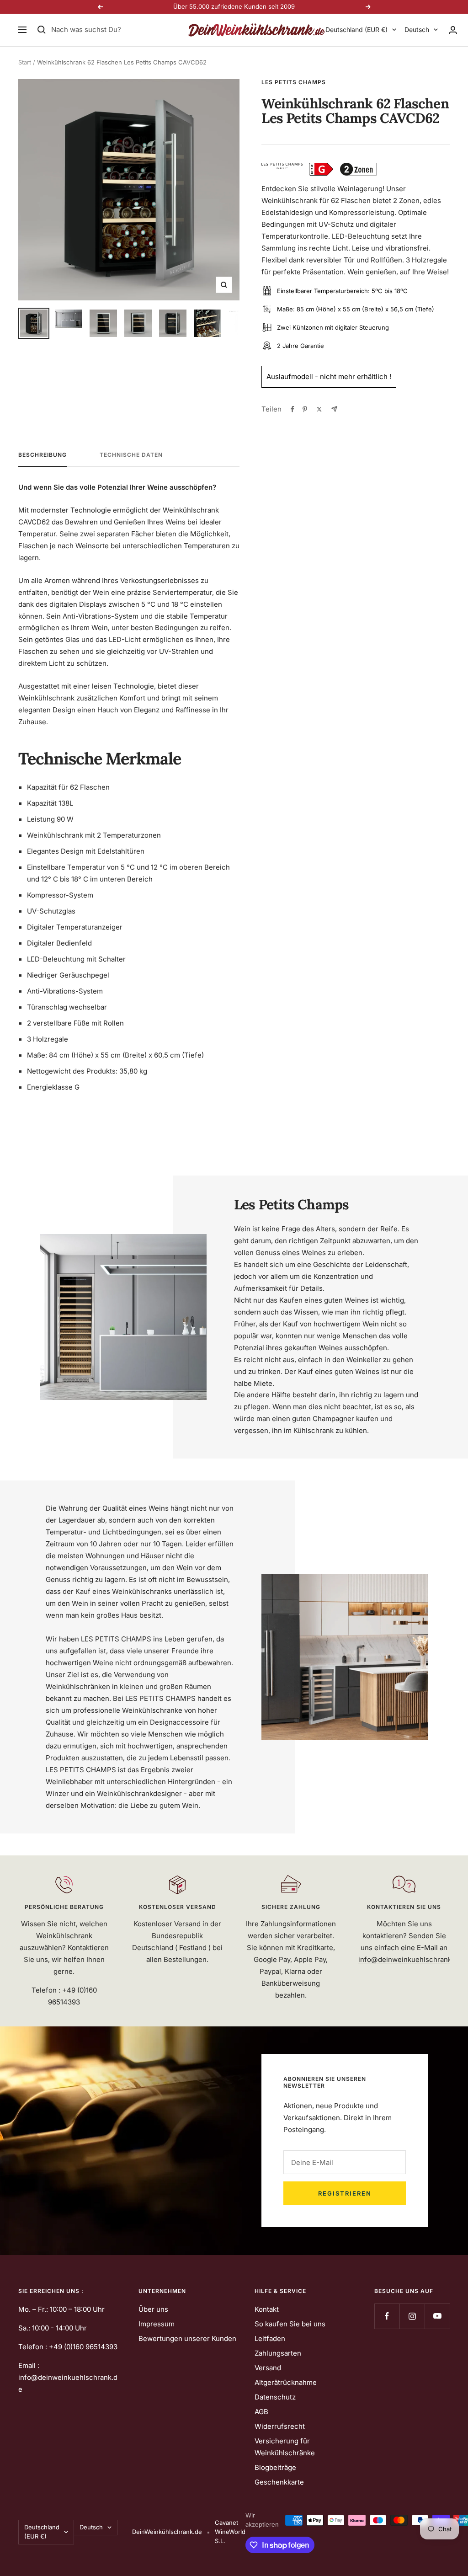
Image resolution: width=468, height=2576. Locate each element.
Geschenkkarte (279, 2482)
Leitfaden (270, 2338)
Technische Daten (131, 455)
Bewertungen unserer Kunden (187, 2338)
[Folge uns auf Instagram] (412, 2316)
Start (25, 62)
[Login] (453, 30)
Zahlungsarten (278, 2353)
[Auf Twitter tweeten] (319, 409)
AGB (261, 2412)
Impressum (157, 2324)
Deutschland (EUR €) (356, 29)
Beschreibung (43, 455)
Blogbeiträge (275, 2467)
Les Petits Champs (294, 82)
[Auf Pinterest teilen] (305, 409)
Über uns (153, 2309)
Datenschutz (275, 2397)
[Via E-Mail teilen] (334, 409)
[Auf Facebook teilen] (292, 409)
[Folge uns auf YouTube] (437, 2316)
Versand (268, 2368)
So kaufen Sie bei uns (290, 2324)
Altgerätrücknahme (286, 2382)
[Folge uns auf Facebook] (387, 2316)
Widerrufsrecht (280, 2426)
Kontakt (267, 2309)
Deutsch (417, 29)
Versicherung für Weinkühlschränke (285, 2447)
